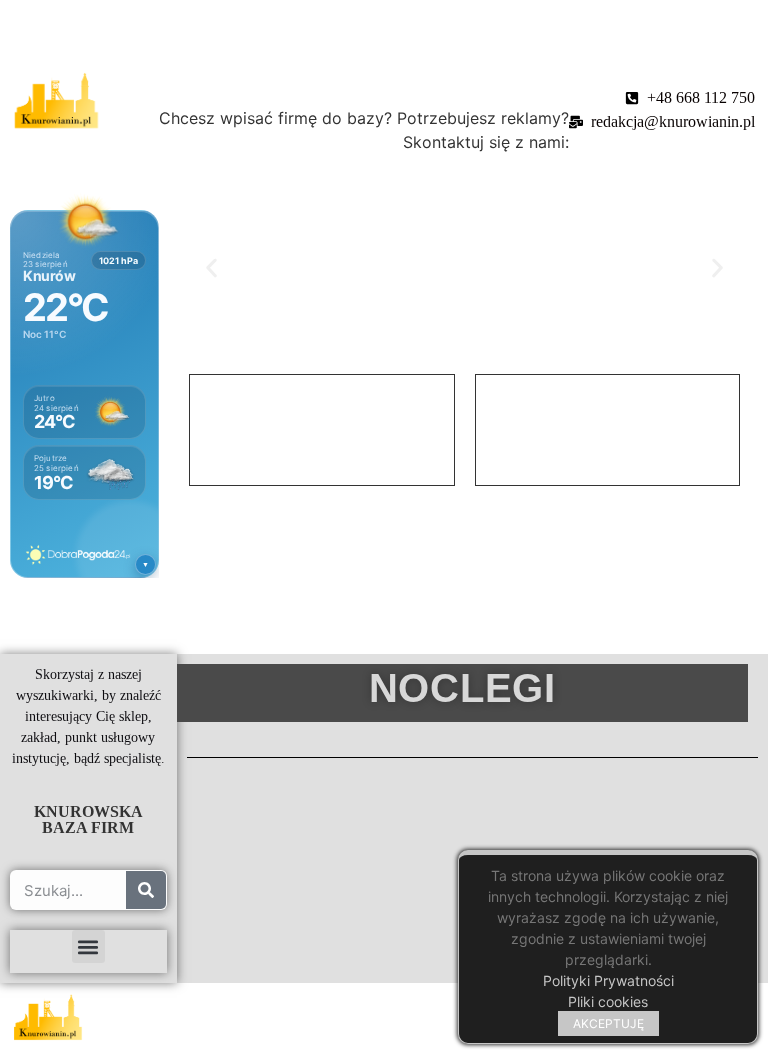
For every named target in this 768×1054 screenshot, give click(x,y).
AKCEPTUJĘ (608, 1023)
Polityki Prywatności (608, 980)
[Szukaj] (146, 890)
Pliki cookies (608, 1001)
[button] (211, 267)
